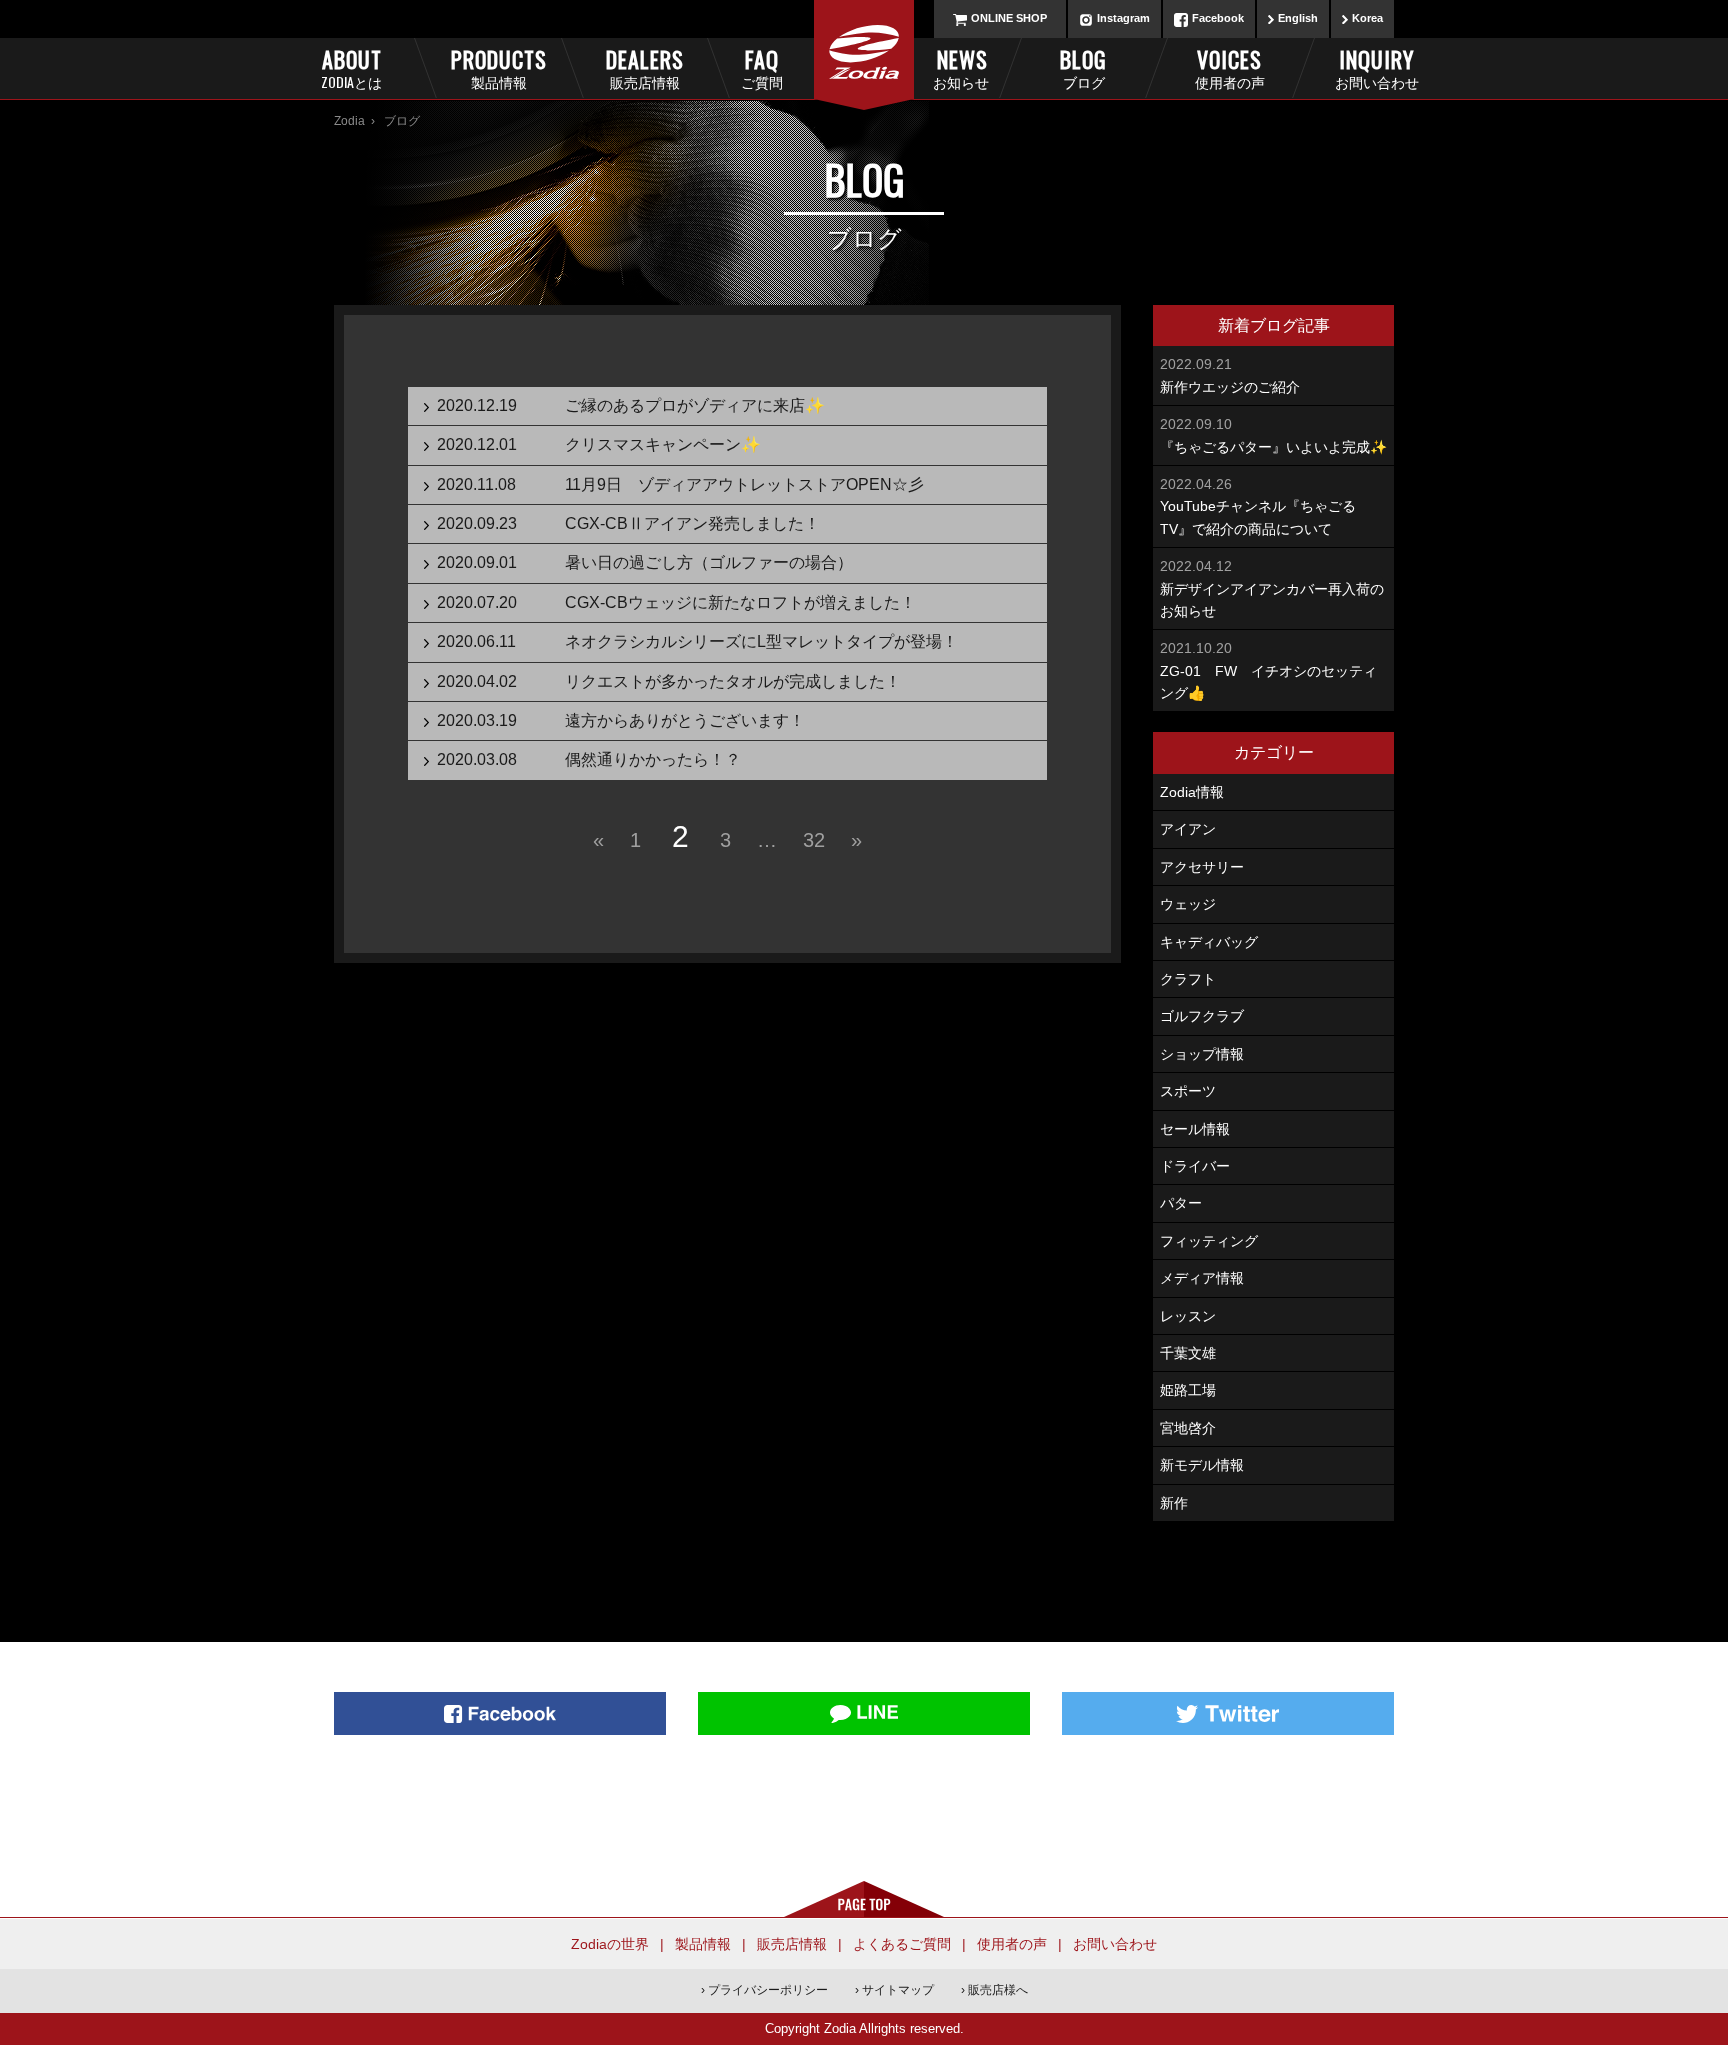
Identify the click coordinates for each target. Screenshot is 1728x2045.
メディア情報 (1202, 1278)
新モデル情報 (1202, 1465)
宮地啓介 (1188, 1428)
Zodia (349, 121)
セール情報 (1195, 1129)
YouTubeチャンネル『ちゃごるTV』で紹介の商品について (1258, 506)
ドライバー (1195, 1166)
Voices (1230, 67)
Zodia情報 (1192, 792)
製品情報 (703, 1944)
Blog (1083, 67)
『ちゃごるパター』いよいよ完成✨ (1273, 435)
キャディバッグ (1209, 942)
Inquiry (1376, 67)
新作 (1174, 1503)
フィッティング (1209, 1241)
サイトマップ (898, 1990)
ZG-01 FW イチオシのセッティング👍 (1268, 670)
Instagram (1123, 18)
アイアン (1188, 829)
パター (1181, 1203)
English (1298, 18)
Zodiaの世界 (610, 1944)
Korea (1367, 18)
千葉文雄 (1188, 1353)
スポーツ (1188, 1091)
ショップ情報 (1202, 1054)
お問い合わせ (1115, 1944)
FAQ (762, 67)
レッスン (1188, 1316)
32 (814, 840)
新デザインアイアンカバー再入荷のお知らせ (1272, 588)
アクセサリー (1202, 867)
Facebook (1218, 18)
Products (498, 67)
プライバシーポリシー (768, 1990)
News (961, 67)
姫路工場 (1188, 1390)
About (351, 67)
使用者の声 (1012, 1944)
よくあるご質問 (902, 1944)
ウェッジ (1188, 904)
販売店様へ (998, 1990)
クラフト (1188, 979)
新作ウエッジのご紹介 (1230, 375)
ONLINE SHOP (1009, 18)
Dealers (645, 67)
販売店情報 (792, 1944)
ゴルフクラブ (1202, 1016)
